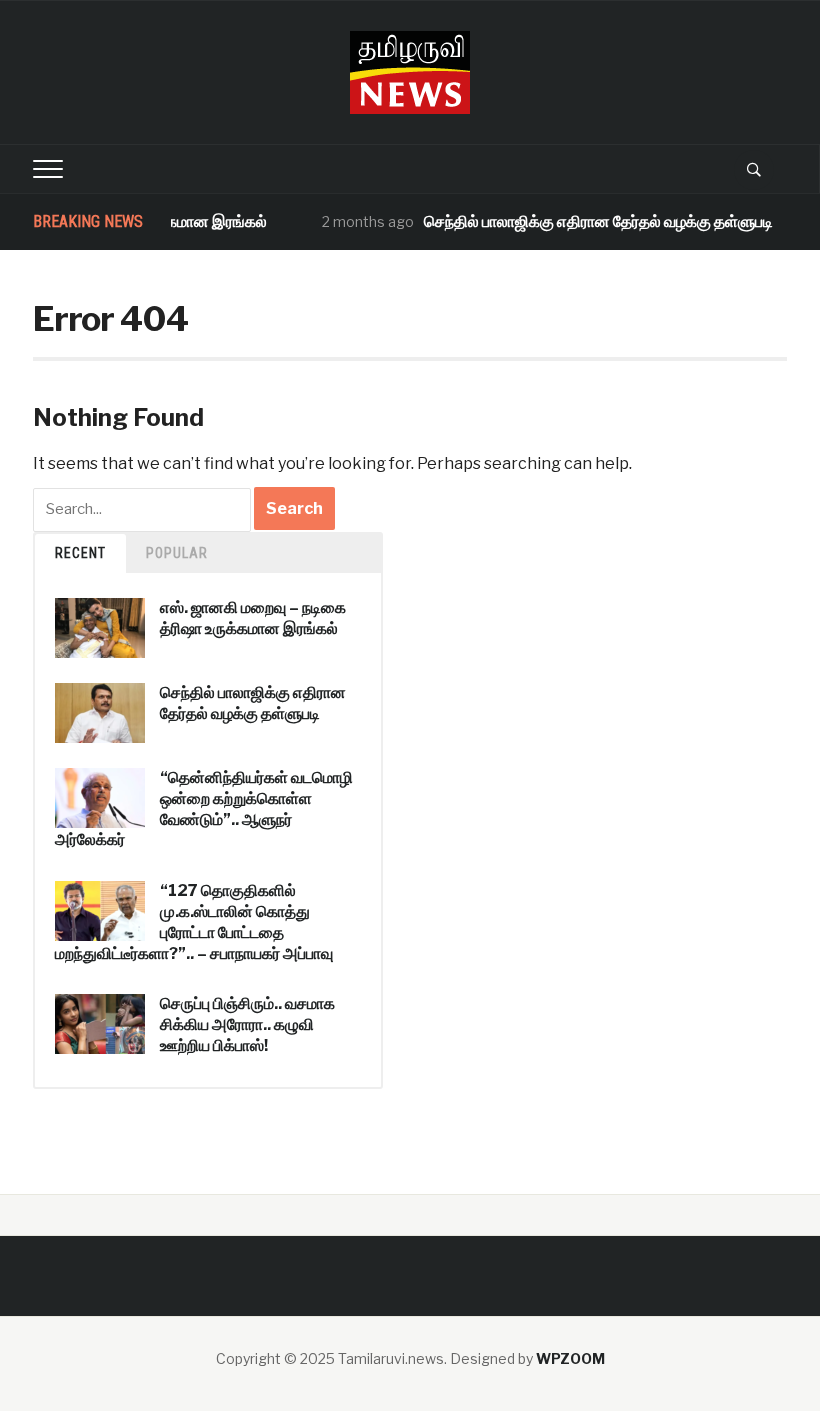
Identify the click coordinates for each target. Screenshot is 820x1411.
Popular (177, 553)
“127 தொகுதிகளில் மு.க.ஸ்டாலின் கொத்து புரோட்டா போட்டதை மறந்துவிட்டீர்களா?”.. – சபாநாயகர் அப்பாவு (194, 921)
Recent (80, 553)
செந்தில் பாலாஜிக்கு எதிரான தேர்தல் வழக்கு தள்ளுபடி (585, 221)
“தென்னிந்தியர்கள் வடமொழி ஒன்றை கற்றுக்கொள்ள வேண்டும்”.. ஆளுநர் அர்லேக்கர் (204, 808)
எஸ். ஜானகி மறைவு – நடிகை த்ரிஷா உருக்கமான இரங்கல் (253, 618)
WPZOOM (570, 1358)
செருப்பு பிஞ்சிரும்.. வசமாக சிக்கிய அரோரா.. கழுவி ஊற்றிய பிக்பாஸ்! (247, 1024)
